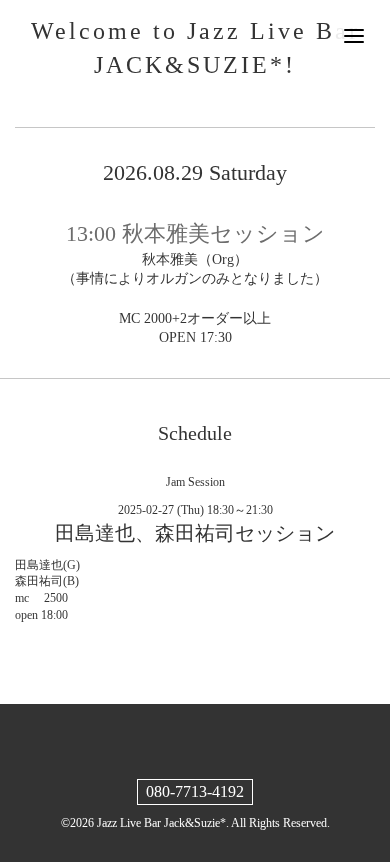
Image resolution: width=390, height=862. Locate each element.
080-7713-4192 (195, 791)
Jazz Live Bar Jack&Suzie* (161, 823)
